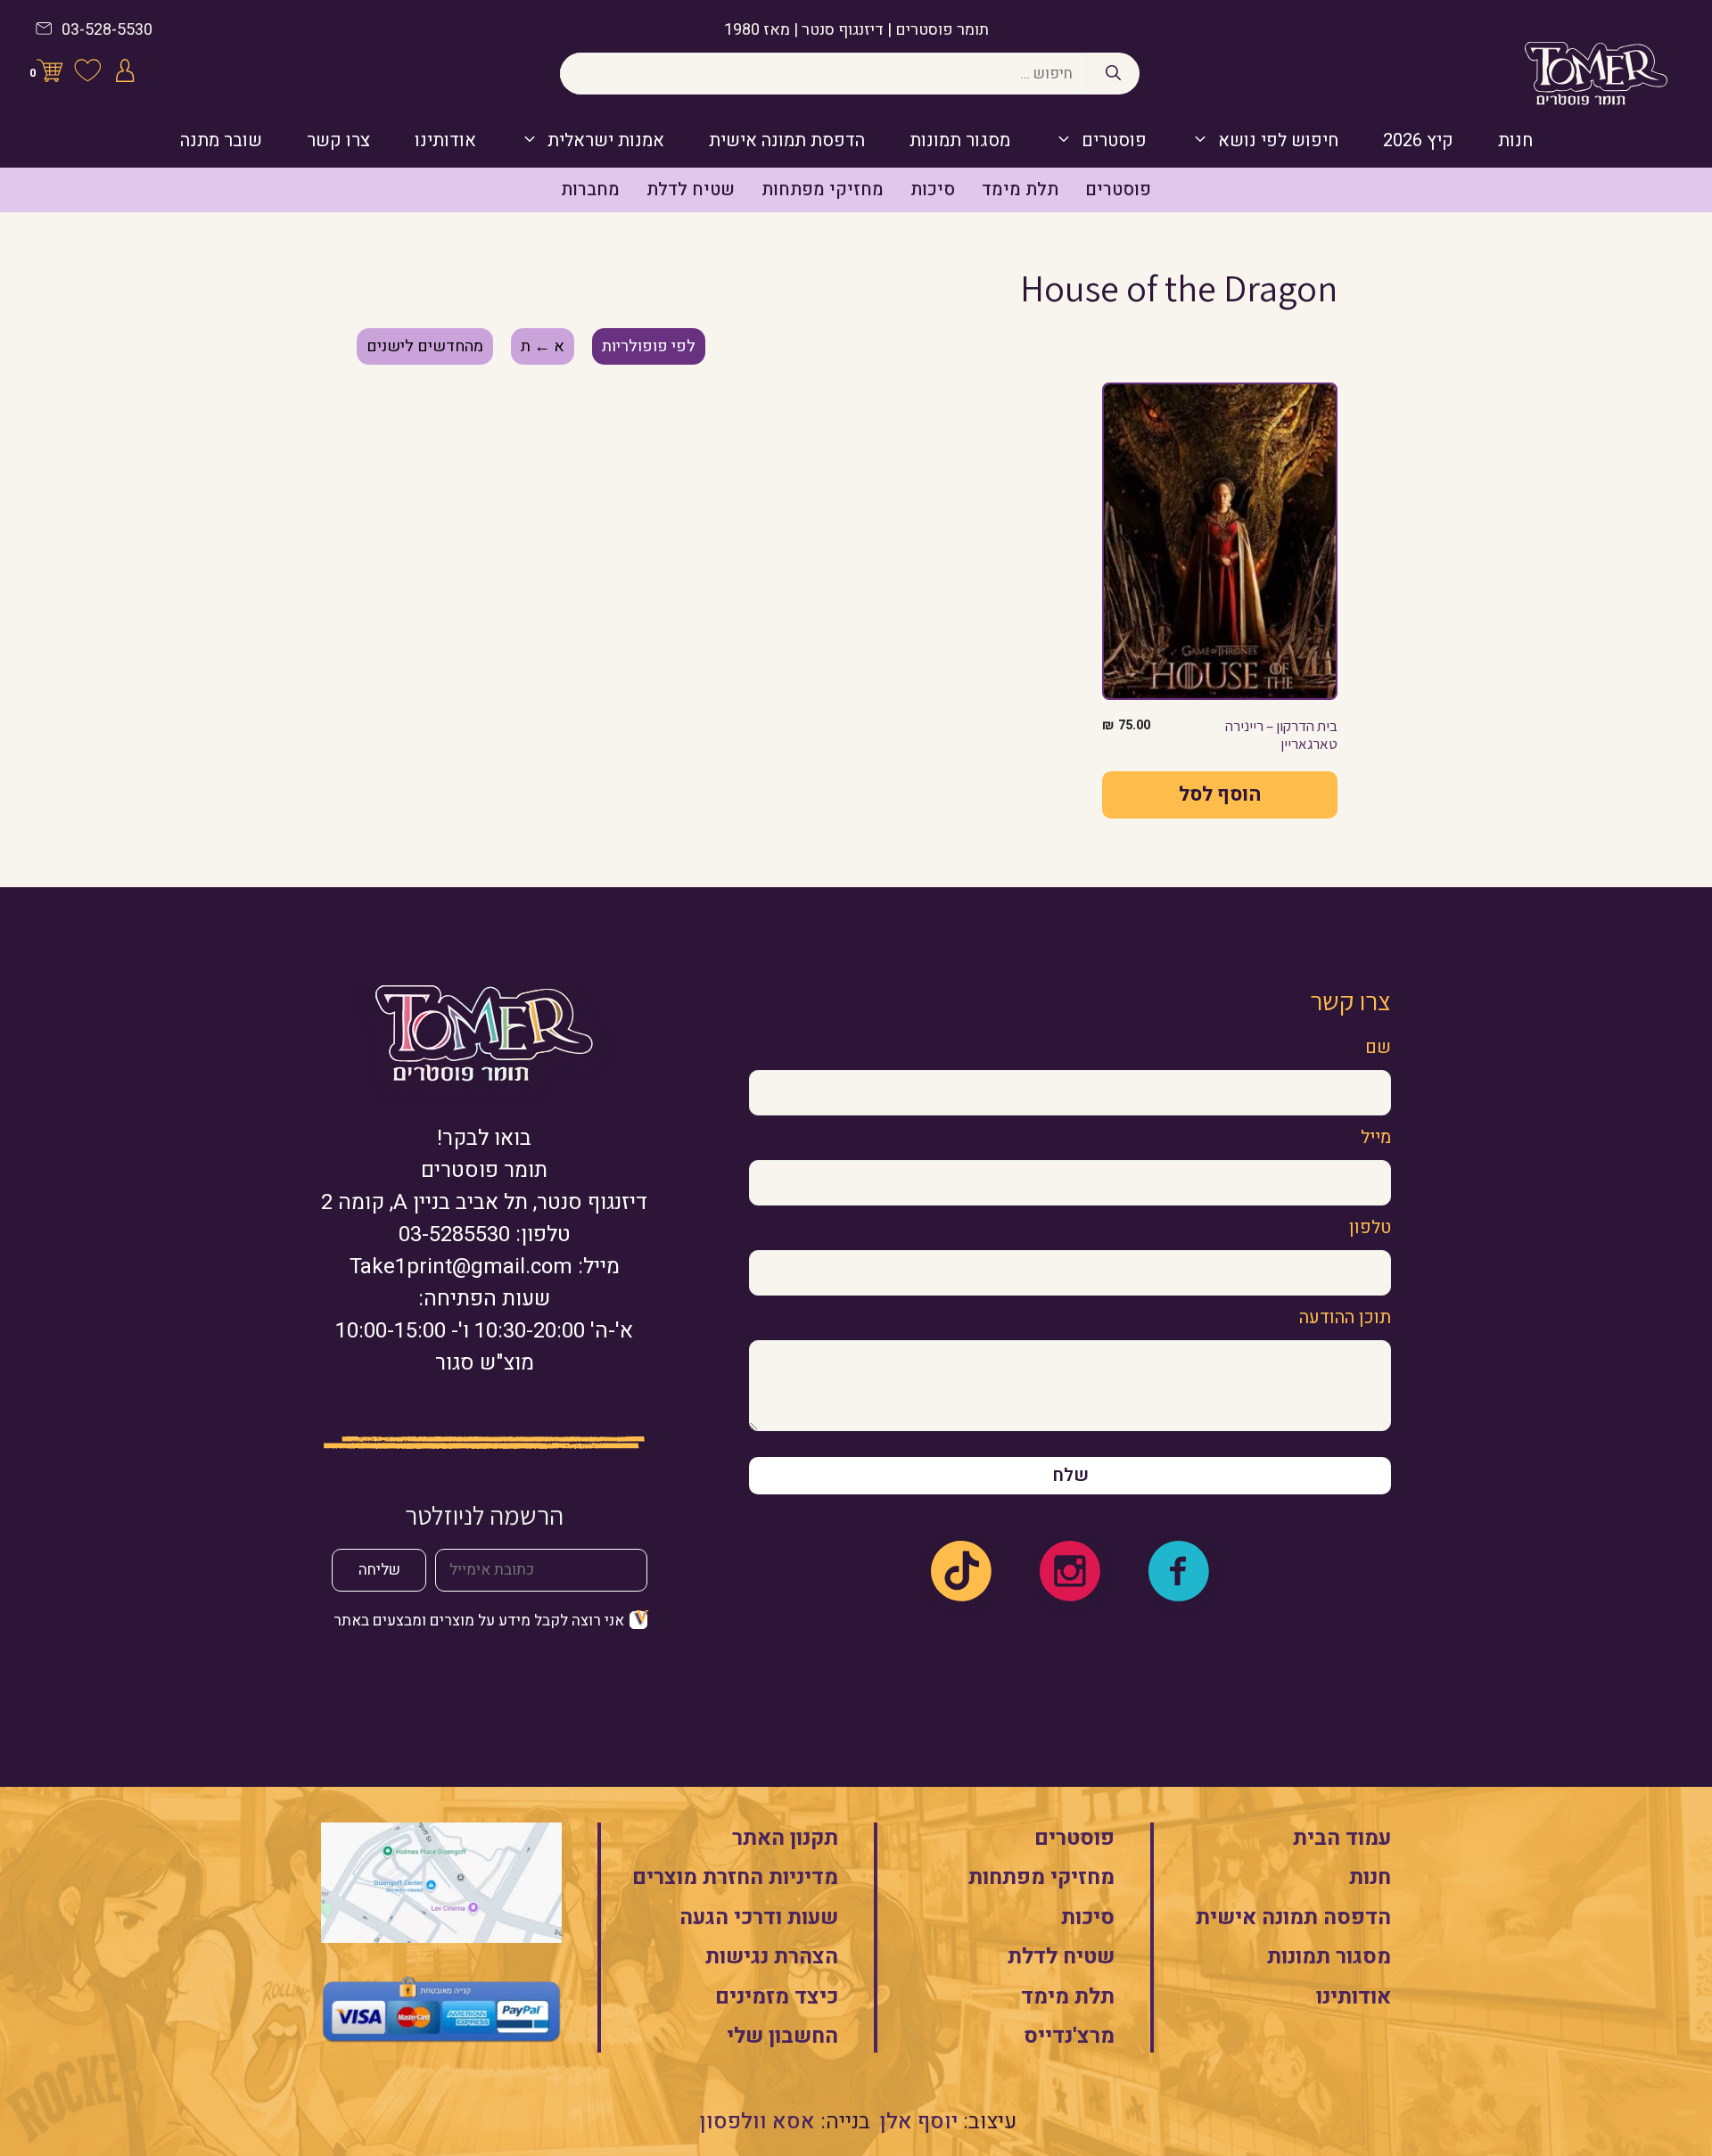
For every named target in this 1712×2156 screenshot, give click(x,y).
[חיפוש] (1113, 74)
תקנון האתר (785, 1838)
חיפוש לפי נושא (1278, 140)
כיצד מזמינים (777, 1997)
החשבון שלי (782, 2036)
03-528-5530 (107, 30)
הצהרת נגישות (772, 1957)
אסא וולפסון (757, 2122)
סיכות (933, 189)
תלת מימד (1020, 189)
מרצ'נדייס (1069, 2036)
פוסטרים (1114, 140)
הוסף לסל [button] (1220, 794)
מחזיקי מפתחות (823, 189)
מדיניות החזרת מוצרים (735, 1877)
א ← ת (543, 346)
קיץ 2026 (1418, 140)
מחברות (590, 189)
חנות (1515, 140)
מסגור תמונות (960, 140)
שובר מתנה (221, 140)
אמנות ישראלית (606, 140)
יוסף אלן (919, 2122)
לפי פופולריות (649, 346)
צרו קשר (338, 140)
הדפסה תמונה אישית (1293, 1917)
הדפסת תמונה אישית (787, 140)
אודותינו (445, 140)
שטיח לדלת (691, 189)
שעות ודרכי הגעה (759, 1917)
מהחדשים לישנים (425, 346)
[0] (50, 74)
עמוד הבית (1342, 1838)
